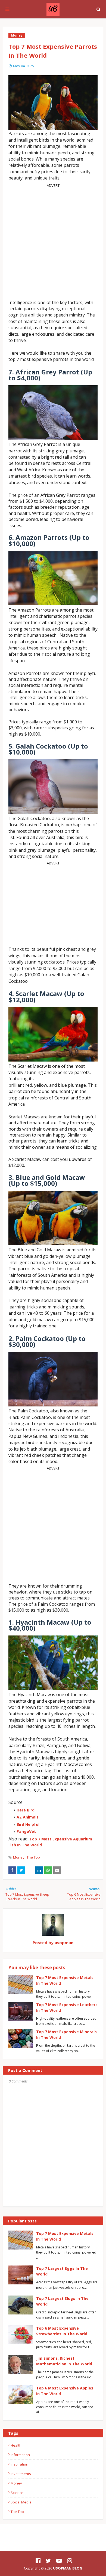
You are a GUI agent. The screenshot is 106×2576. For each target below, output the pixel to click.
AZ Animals (28, 1817)
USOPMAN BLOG (68, 2568)
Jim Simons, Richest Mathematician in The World (64, 2361)
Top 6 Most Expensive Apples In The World (65, 2391)
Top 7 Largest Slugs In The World (62, 2301)
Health (16, 2445)
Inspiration (19, 2464)
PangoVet (26, 1831)
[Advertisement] (53, 240)
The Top (33, 1857)
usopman (63, 1942)
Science (17, 2493)
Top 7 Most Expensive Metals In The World (65, 2236)
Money (19, 1857)
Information (20, 2455)
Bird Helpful (28, 1824)
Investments (21, 2474)
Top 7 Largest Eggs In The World (62, 2271)
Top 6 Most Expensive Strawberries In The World (62, 2331)
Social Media (21, 2502)
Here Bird (26, 1810)
